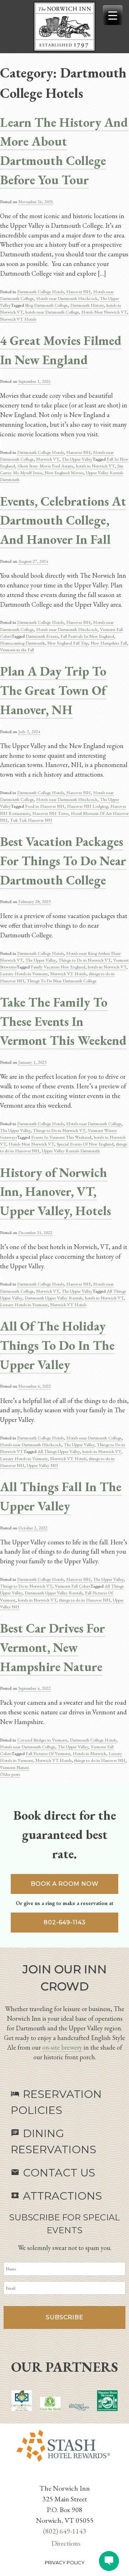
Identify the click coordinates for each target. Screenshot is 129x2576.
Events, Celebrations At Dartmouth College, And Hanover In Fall (63, 520)
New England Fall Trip (68, 643)
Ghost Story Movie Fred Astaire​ (46, 466)
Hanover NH (78, 292)
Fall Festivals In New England (87, 636)
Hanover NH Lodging (87, 806)
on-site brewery (62, 2047)
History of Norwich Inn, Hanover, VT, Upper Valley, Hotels (56, 1192)
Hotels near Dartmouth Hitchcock (67, 298)
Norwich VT (48, 459)
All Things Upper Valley (59, 1451)
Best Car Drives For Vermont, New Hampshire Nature (52, 1647)
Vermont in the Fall (17, 650)
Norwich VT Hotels (18, 319)
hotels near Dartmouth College (52, 312)
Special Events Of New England (85, 1144)
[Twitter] (63, 2477)
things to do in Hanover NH (85, 1600)
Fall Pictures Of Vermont (48, 1753)
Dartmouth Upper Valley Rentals (54, 1298)
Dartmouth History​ (87, 305)
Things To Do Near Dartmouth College (62, 981)
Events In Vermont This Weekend (61, 1137)
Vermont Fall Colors (73, 1586)
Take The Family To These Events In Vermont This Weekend (63, 1021)
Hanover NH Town (50, 813)
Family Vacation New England (58, 967)
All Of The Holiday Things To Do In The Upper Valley (57, 1345)
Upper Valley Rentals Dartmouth (71, 1151)
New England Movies (64, 473)
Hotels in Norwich (89, 1753)
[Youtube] (66, 2477)
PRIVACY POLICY (65, 2562)
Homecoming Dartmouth (22, 643)
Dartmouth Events (42, 636)
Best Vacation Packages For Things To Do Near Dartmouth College (63, 861)
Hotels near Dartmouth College (94, 1124)
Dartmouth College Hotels (40, 292)
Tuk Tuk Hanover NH (31, 820)
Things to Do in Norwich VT (85, 960)
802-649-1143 (65, 1922)
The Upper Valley (77, 459)
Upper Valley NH (42, 1465)
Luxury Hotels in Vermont (24, 974)
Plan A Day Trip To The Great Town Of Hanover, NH (53, 690)
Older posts (10, 1774)
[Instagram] (69, 2477)
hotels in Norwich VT (95, 466)
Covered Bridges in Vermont (42, 1740)
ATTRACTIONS (56, 2196)
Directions (66, 2543)
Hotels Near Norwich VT (104, 312)
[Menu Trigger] (113, 15)
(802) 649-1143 (65, 2531)
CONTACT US (53, 2173)
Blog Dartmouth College (46, 305)
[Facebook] (60, 2477)
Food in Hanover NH (45, 806)
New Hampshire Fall (109, 643)
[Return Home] (64, 27)
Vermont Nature (15, 1767)
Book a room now (65, 1884)
